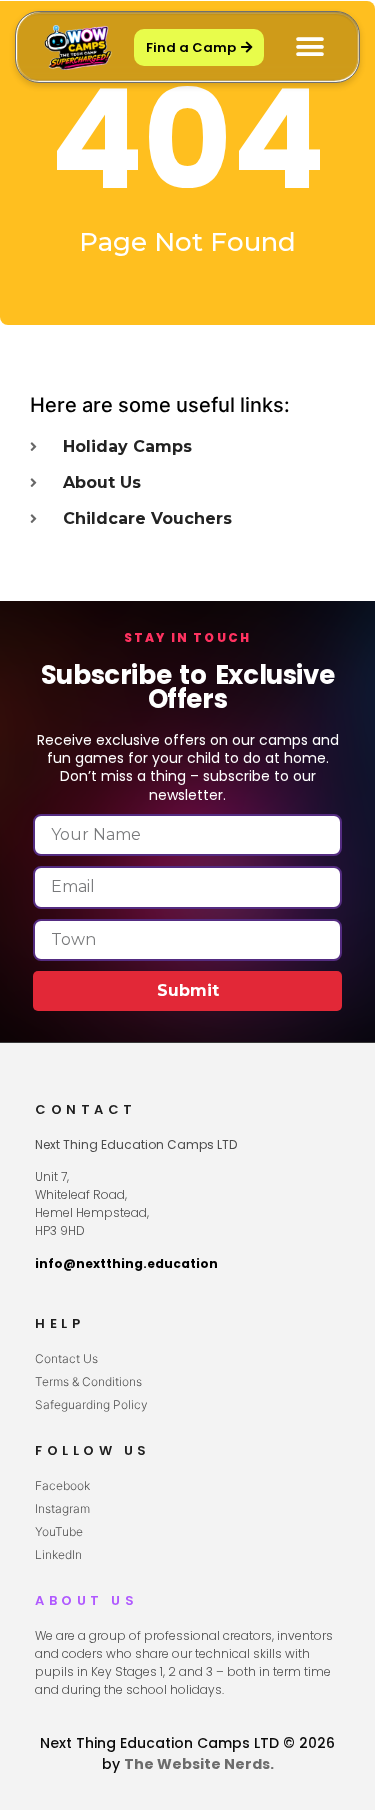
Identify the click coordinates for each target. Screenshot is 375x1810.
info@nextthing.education (126, 1263)
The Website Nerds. (199, 1764)
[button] (309, 47)
